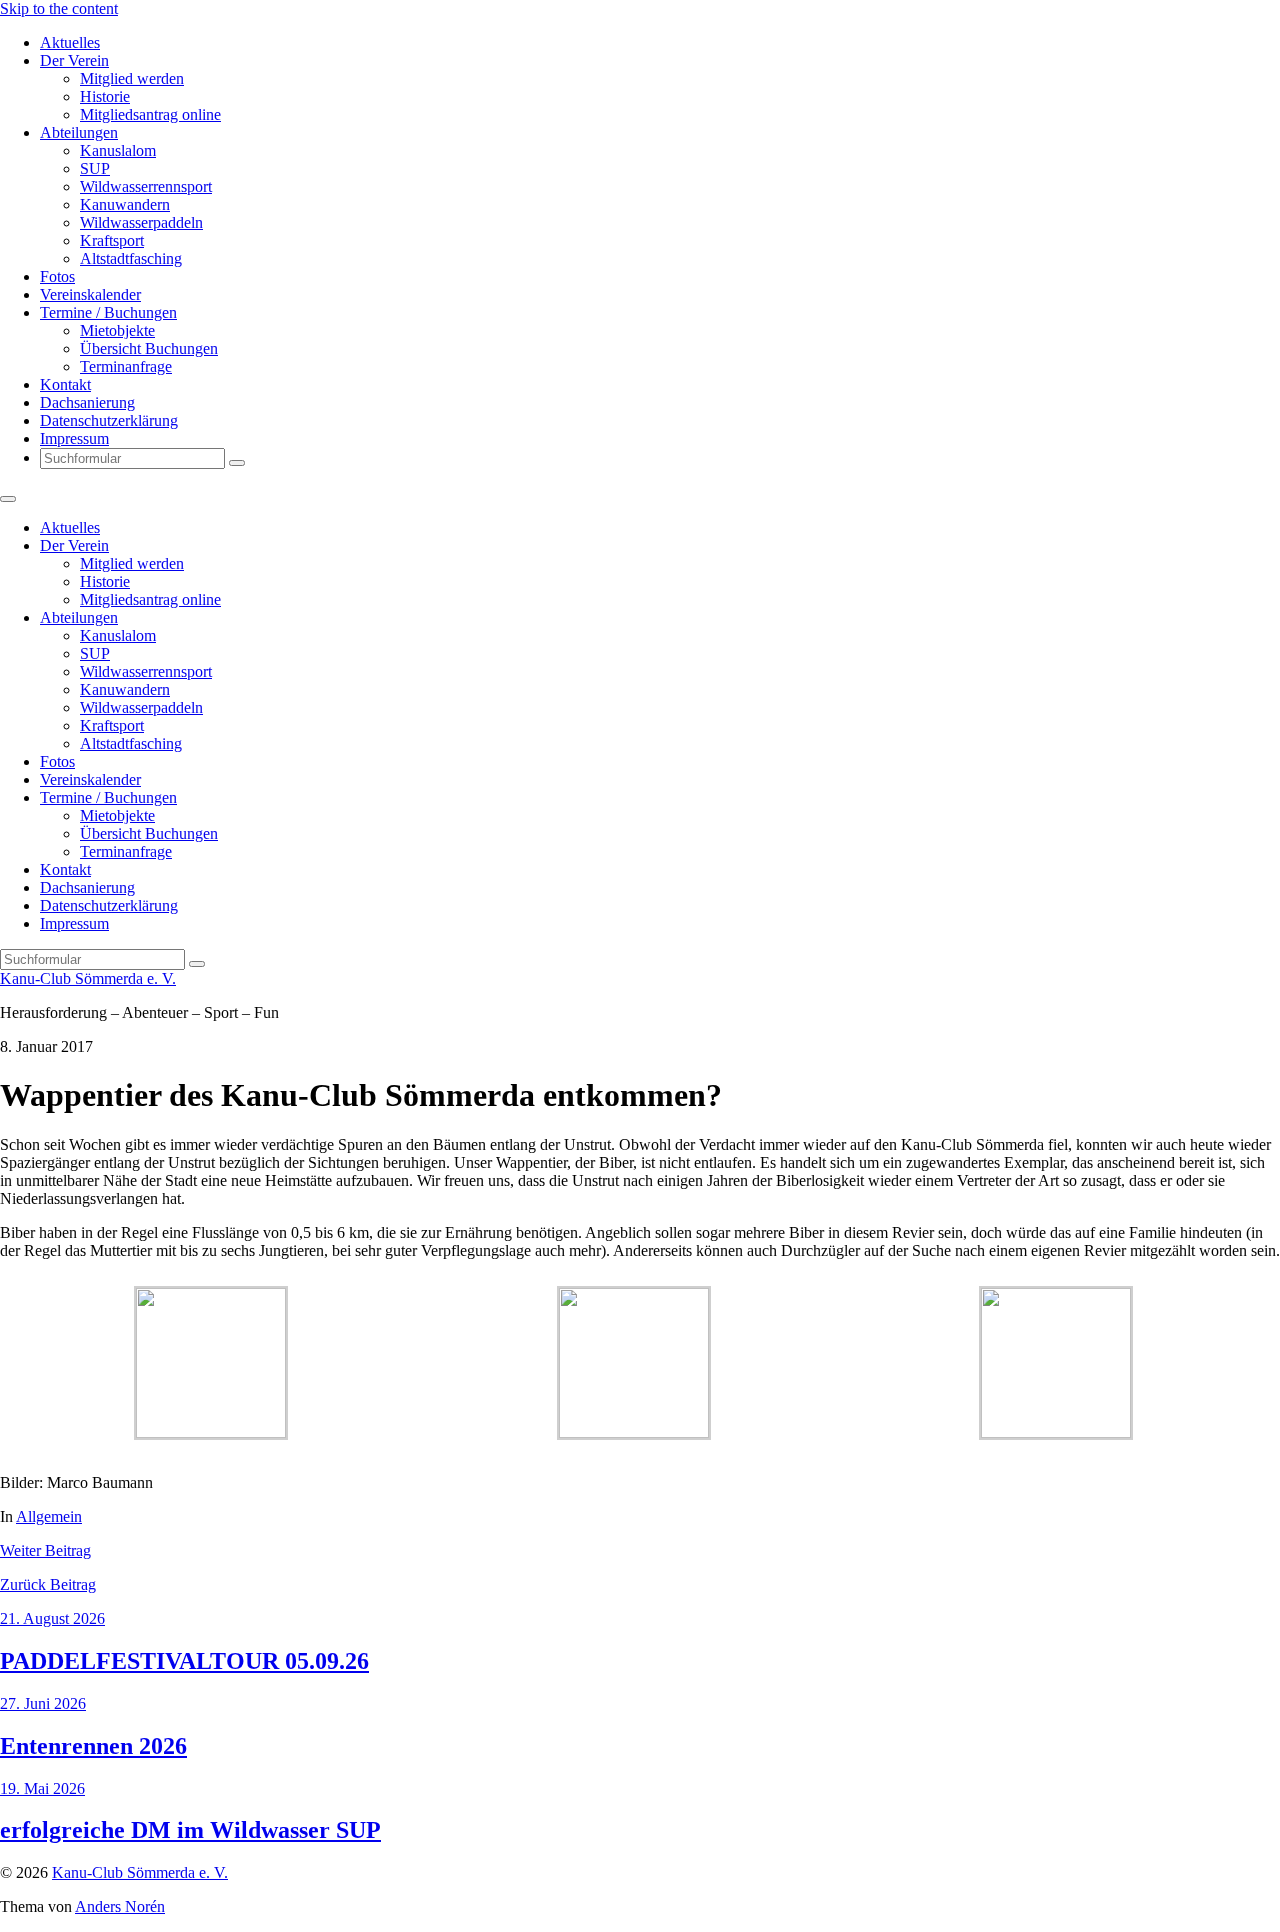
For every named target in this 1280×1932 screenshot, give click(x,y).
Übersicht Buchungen (149, 348)
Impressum (74, 438)
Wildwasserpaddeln (141, 222)
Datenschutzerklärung (109, 420)
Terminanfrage (126, 366)
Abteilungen (79, 132)
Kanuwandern (125, 204)
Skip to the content (59, 8)
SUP (95, 168)
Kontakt (65, 384)
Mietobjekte (117, 330)
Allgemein (49, 1516)
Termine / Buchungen (108, 312)
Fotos (57, 276)
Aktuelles (70, 42)
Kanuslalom (118, 150)
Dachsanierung (87, 402)
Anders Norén (120, 1906)
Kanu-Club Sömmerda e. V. (88, 978)
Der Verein (74, 60)
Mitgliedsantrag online (150, 114)
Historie (105, 96)
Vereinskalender (90, 294)
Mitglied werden (132, 78)
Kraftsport (112, 240)
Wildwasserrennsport (146, 186)
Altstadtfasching (131, 258)
